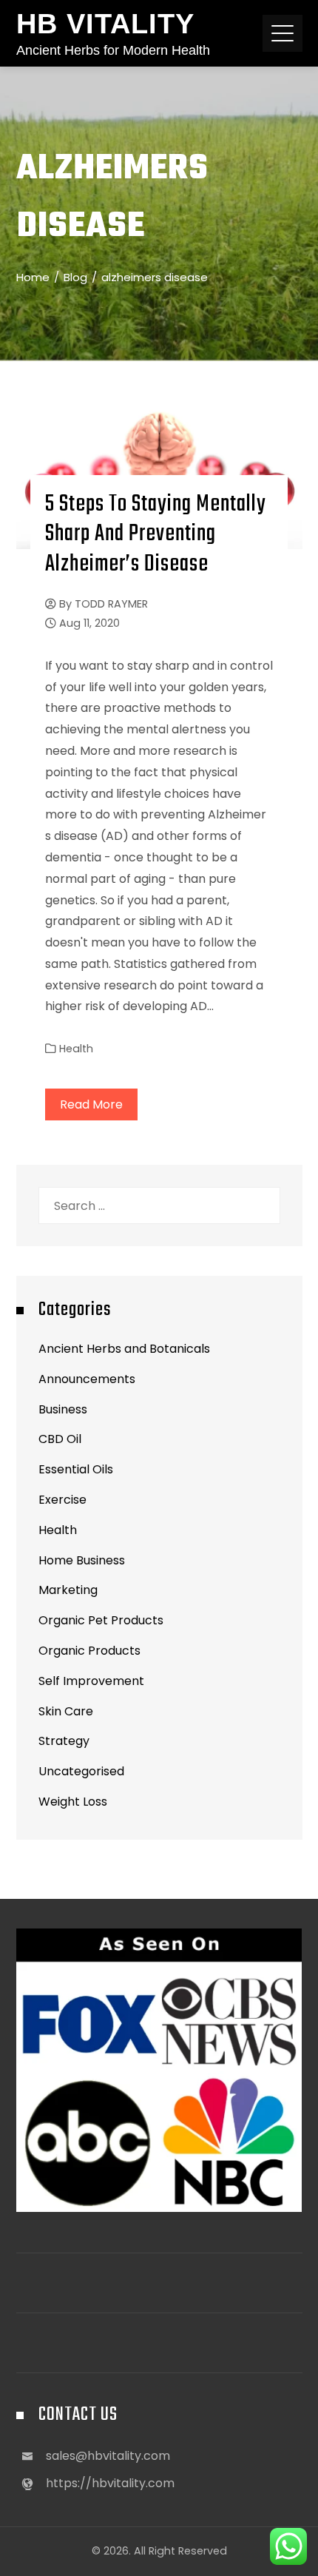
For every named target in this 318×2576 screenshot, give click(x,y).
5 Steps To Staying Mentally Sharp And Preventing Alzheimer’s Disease (156, 535)
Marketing (68, 1590)
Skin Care (66, 1711)
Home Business (82, 1560)
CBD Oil (60, 1439)
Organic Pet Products (101, 1620)
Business (63, 1409)
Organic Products (89, 1651)
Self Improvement (91, 1681)
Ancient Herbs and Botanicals (124, 1349)
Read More (91, 1104)
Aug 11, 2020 (89, 623)
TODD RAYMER (111, 604)
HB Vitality (105, 24)
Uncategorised (81, 1771)
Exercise (62, 1500)
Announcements (87, 1379)
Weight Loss (73, 1802)
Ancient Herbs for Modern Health (113, 50)
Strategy (64, 1741)
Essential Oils (76, 1469)
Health (76, 1049)
